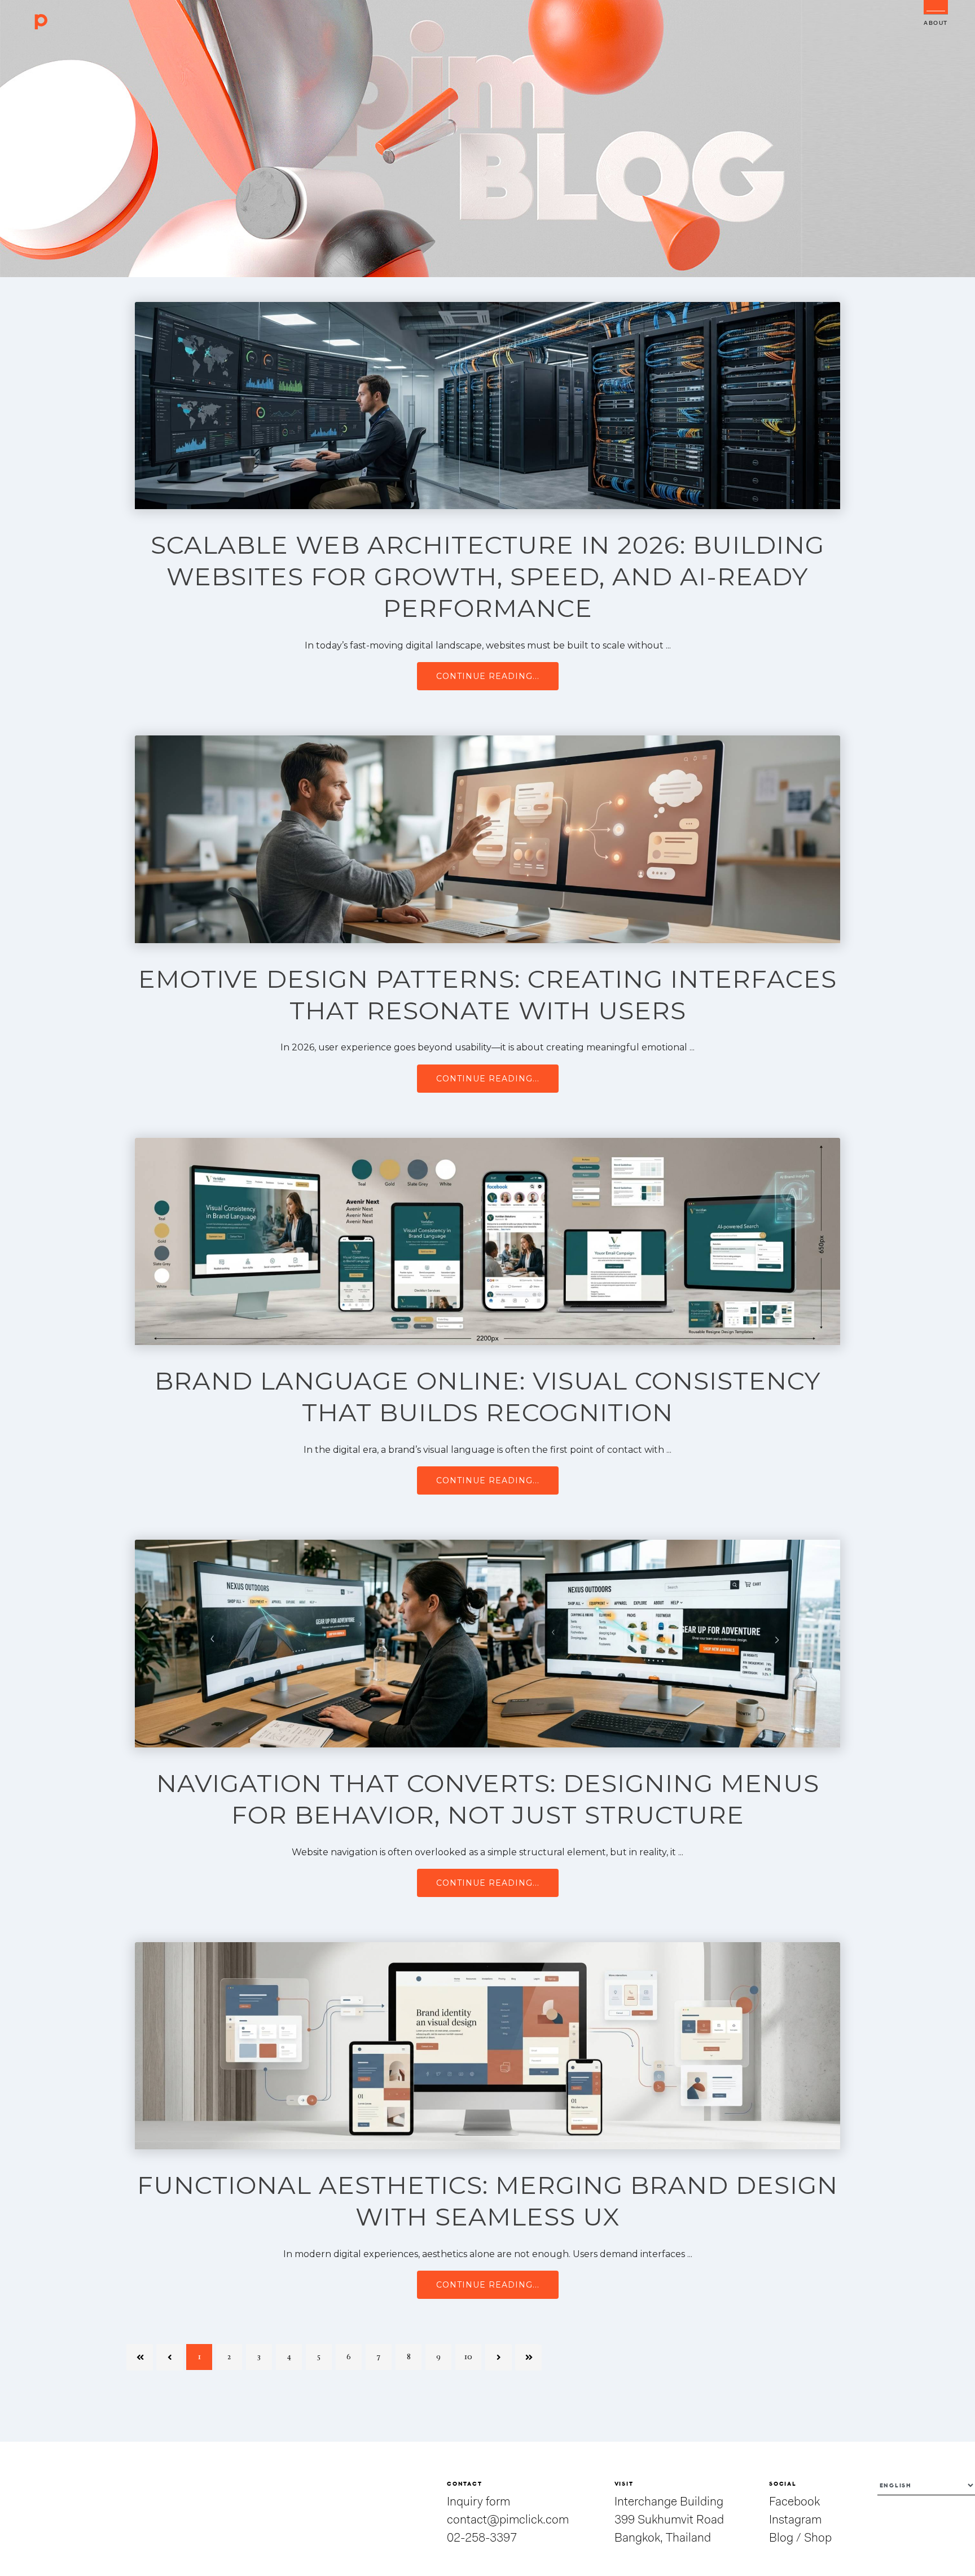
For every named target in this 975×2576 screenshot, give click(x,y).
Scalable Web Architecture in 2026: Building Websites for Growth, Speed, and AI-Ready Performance (488, 576)
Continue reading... (488, 676)
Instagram (795, 2520)
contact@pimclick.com (508, 2520)
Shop (818, 2538)
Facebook (794, 2502)
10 (468, 2357)
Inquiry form (478, 2502)
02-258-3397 (482, 2538)
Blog (781, 2538)
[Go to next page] (498, 2357)
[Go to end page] (528, 2357)
